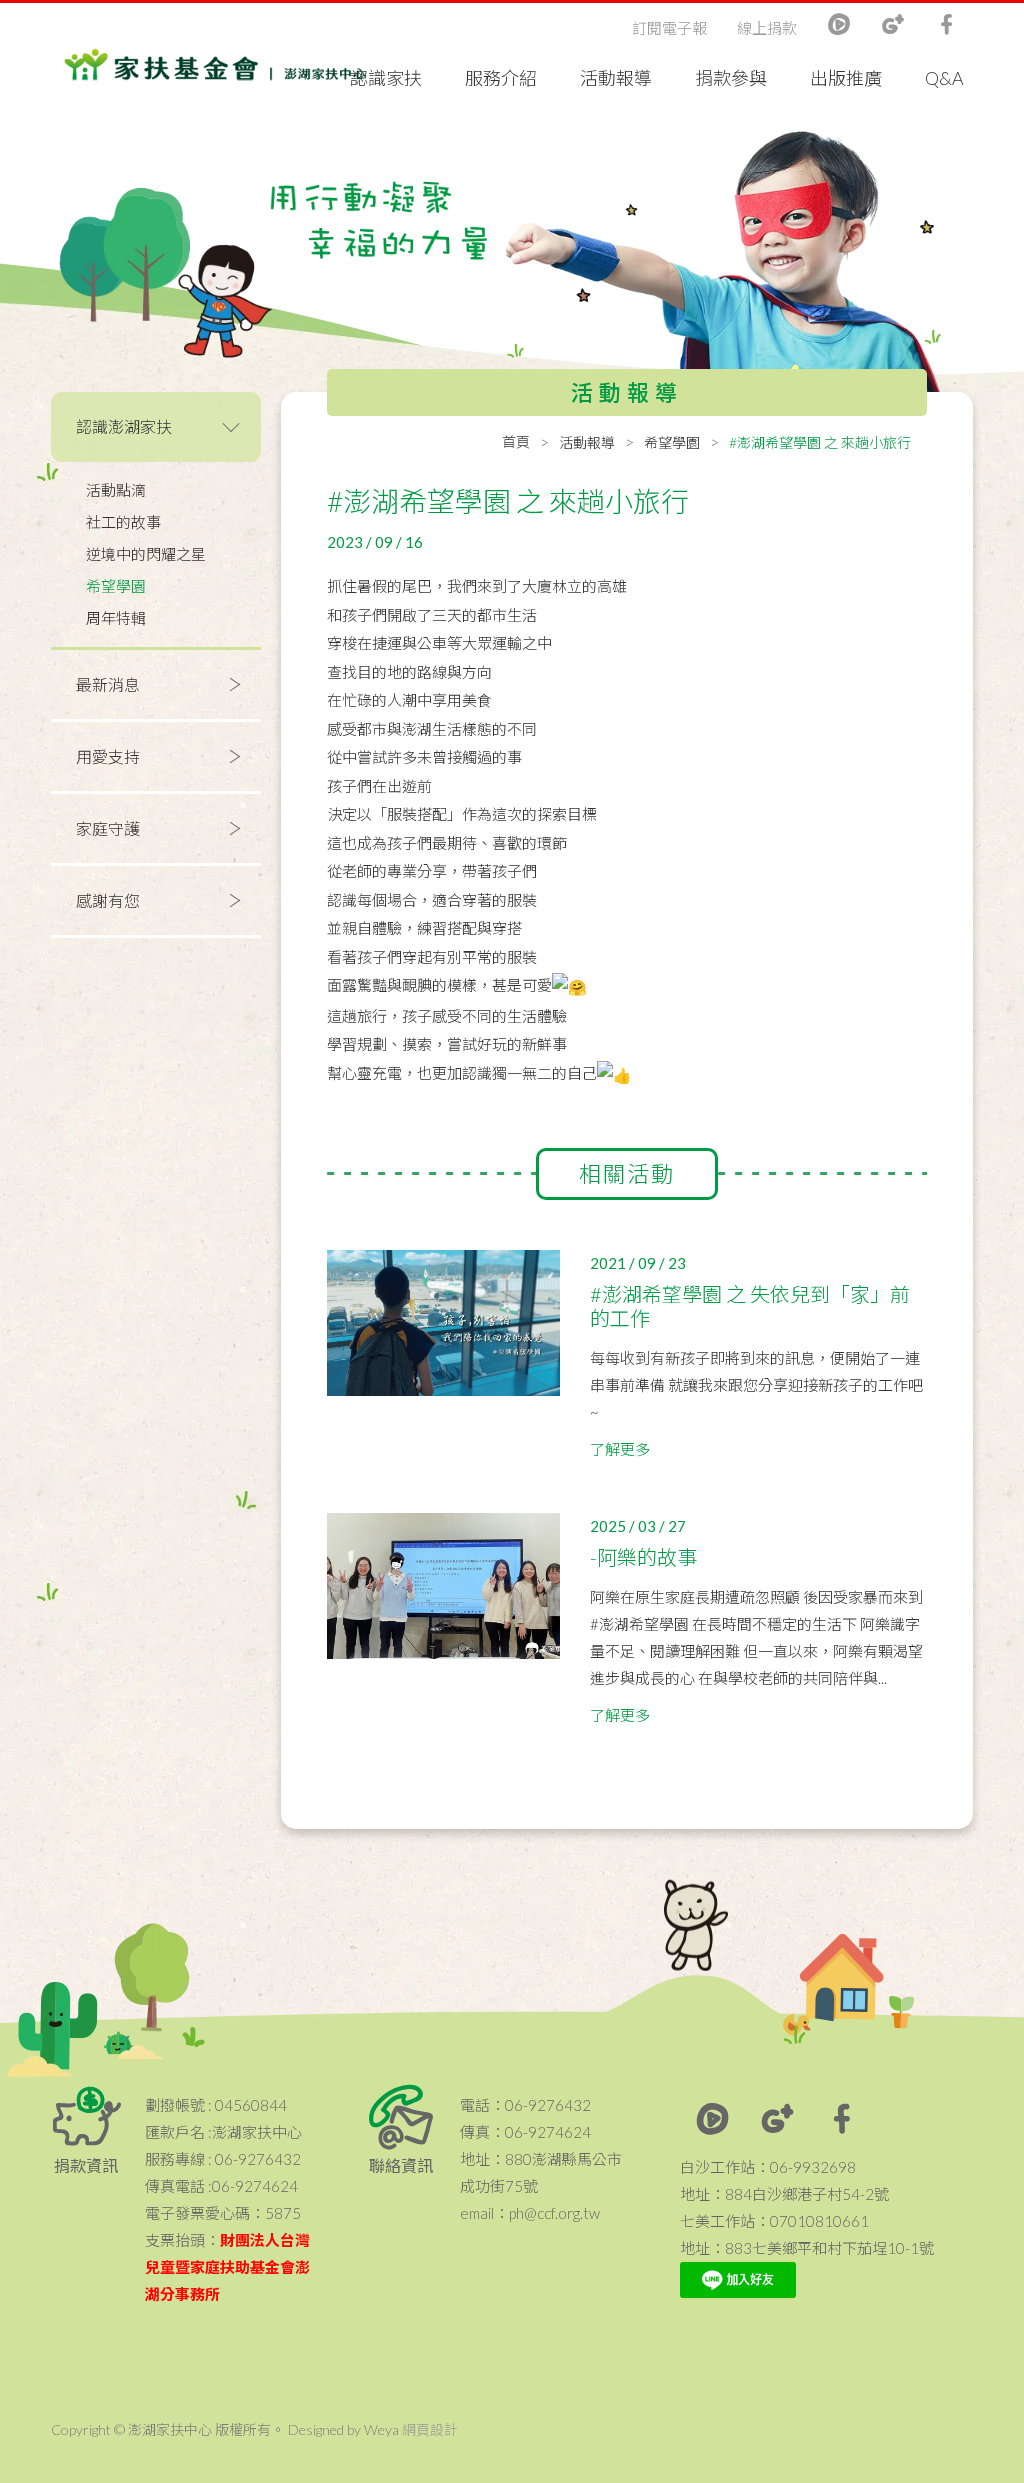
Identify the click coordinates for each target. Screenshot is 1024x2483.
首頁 (516, 441)
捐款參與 (731, 78)
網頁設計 (430, 2429)
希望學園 (116, 586)
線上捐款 (767, 28)
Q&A (944, 78)
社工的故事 (123, 522)
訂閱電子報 (669, 28)
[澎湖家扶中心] (215, 69)
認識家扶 (386, 78)
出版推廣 (846, 78)
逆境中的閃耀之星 (146, 554)
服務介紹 (501, 78)
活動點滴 (116, 490)
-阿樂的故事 (643, 1557)
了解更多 (620, 1449)
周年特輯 (116, 618)
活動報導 (616, 78)
